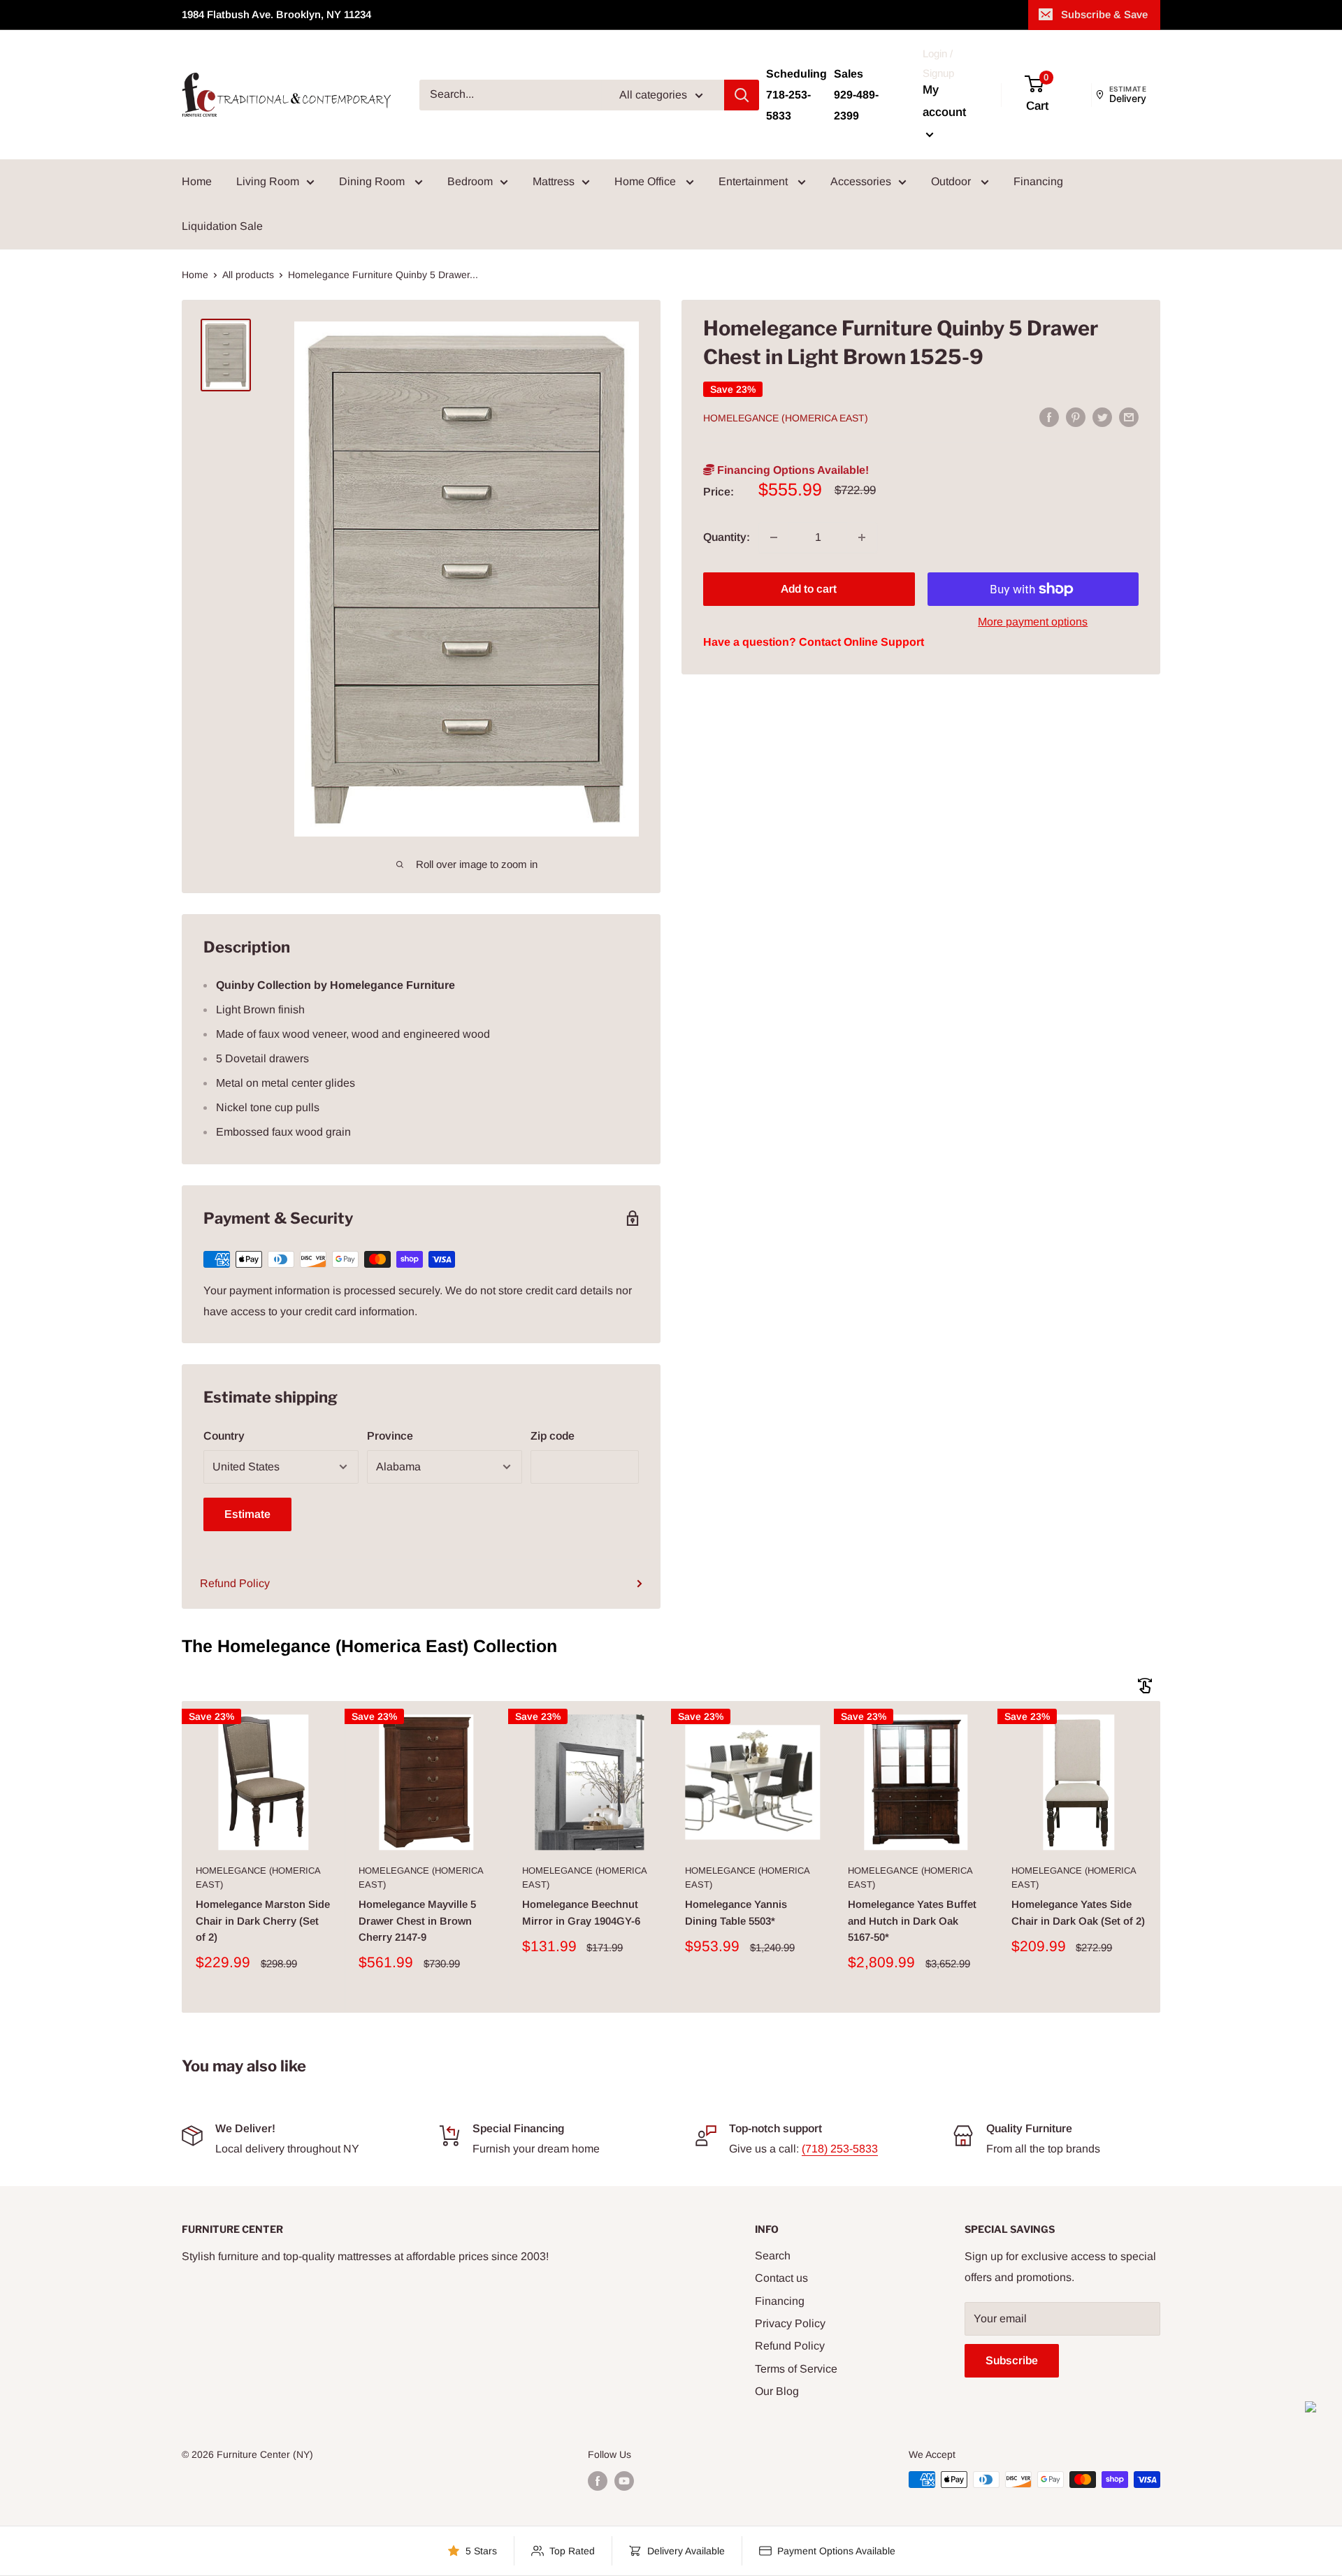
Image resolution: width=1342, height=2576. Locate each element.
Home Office (647, 181)
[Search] (742, 95)
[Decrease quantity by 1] (774, 537)
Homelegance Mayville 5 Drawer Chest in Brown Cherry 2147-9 (417, 1920)
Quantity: (727, 537)
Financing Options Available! (792, 471)
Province (390, 1436)
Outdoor (952, 181)
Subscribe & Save (1104, 14)
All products (248, 275)
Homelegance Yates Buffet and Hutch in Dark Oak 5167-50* (912, 1920)
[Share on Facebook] (1049, 417)
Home (197, 181)
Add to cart (809, 589)
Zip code (553, 1436)
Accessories (861, 181)
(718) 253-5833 (840, 2149)
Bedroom (470, 181)
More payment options (1033, 622)
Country (224, 1436)
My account (944, 101)
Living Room (268, 181)
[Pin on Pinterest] (1076, 417)
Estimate (247, 1514)
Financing (1038, 181)
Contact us (781, 2278)
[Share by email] (1129, 417)
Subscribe (1012, 2360)
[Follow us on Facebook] (598, 2481)
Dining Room (373, 181)
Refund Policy (235, 1583)
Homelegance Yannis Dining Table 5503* (736, 1912)
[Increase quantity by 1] (862, 537)
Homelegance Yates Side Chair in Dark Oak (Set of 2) (1078, 1912)
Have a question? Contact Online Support (814, 643)
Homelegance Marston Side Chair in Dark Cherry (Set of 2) (263, 1920)
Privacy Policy (790, 2323)
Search (773, 2256)
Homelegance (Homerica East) (786, 418)
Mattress (554, 181)
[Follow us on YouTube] (624, 2481)
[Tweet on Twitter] (1102, 417)
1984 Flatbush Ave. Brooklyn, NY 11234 (276, 14)
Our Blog (777, 2391)
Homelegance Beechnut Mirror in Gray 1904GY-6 (581, 1912)
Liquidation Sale (222, 226)
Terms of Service (796, 2369)
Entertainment (755, 181)
